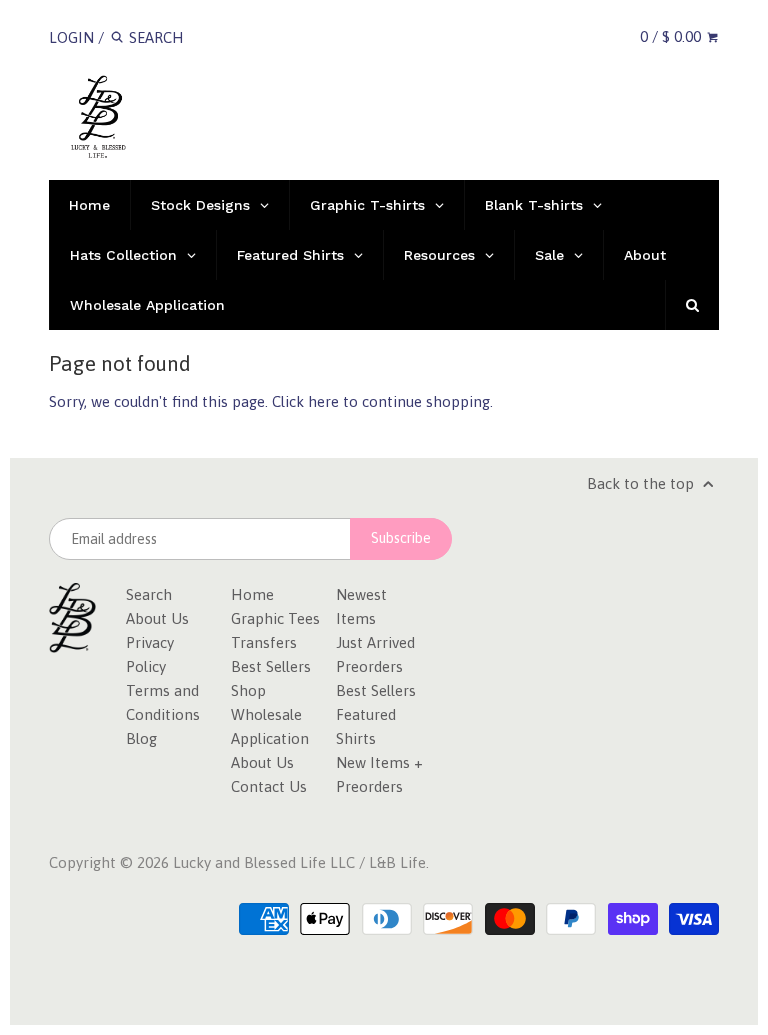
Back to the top (642, 483)
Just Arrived (375, 642)
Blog (141, 738)
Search (149, 594)
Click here (305, 401)
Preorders (369, 666)
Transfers (264, 642)
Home (252, 594)
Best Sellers (271, 666)
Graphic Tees (275, 618)
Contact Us (269, 786)
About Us (157, 618)
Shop (248, 690)
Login (71, 37)
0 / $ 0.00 (672, 36)
